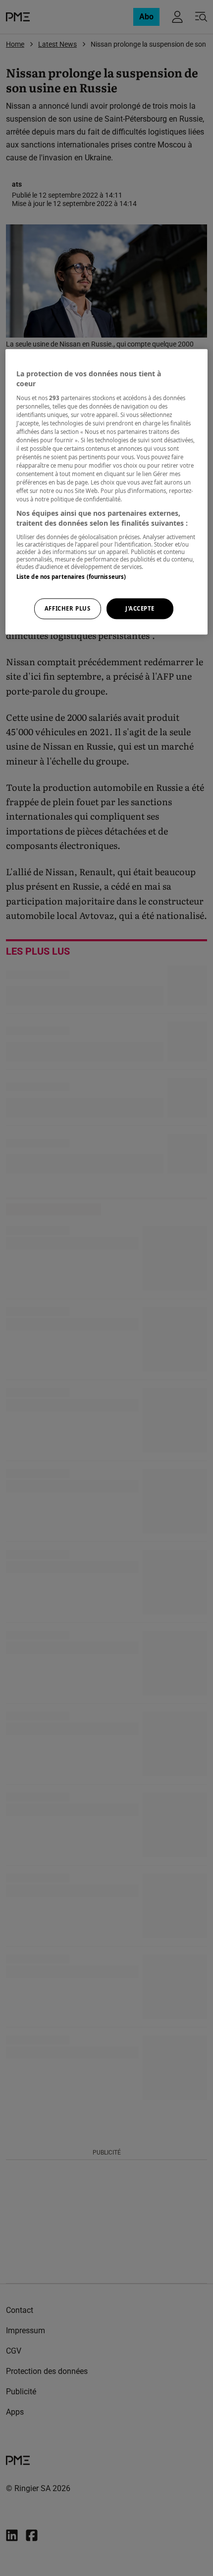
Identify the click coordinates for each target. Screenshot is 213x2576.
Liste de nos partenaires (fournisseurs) (71, 577)
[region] (107, 492)
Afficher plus (67, 608)
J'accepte (140, 608)
